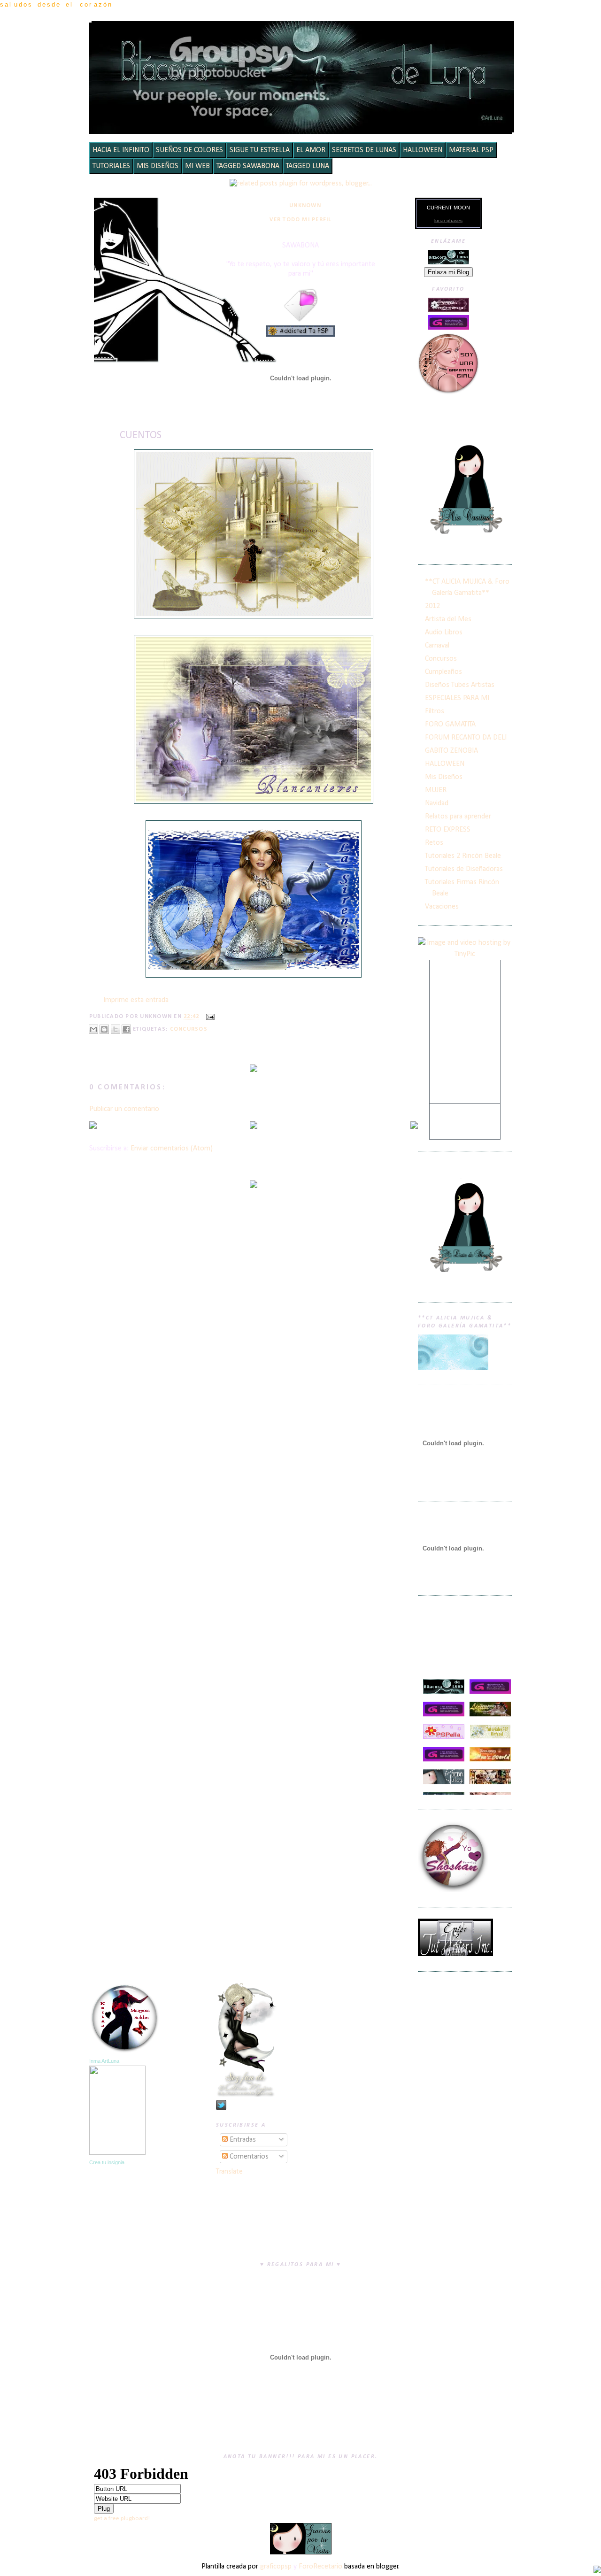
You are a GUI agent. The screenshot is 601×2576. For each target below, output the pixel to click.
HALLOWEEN (423, 150)
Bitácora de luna (303, 35)
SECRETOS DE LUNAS (364, 150)
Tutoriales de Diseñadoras (464, 869)
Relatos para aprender (458, 817)
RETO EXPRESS (448, 830)
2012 (432, 606)
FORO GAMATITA (450, 725)
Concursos (189, 1029)
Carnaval (437, 646)
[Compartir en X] (116, 1029)
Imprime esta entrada (136, 1000)
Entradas (242, 2140)
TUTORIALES (111, 166)
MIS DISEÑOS (158, 166)
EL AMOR (311, 150)
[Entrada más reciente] (93, 1126)
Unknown (305, 206)
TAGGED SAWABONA (248, 166)
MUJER (436, 790)
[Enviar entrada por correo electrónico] (209, 1017)
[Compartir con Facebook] (126, 1029)
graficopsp (276, 2567)
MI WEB (197, 166)
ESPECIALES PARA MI (457, 698)
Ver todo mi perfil (300, 220)
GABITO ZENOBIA (451, 751)
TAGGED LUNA (308, 166)
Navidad (437, 803)
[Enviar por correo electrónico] (93, 1029)
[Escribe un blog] (104, 1029)
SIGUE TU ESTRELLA (260, 150)
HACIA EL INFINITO (121, 150)
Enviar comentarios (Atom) (172, 1149)
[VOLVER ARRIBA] (597, 2571)
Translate (229, 2172)
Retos (434, 843)
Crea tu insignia (107, 2162)
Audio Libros (444, 632)
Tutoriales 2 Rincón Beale (463, 856)
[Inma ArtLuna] (117, 2153)
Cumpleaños (443, 672)
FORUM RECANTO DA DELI (466, 738)
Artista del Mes (448, 619)
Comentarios (248, 2157)
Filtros (435, 711)
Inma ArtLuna (104, 2061)
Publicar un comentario (124, 1109)
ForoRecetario (320, 2567)
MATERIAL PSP (471, 150)
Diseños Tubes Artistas (460, 685)
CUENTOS (141, 436)
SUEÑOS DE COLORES (189, 150)
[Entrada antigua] (414, 1126)
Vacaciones (442, 907)
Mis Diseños (444, 777)
